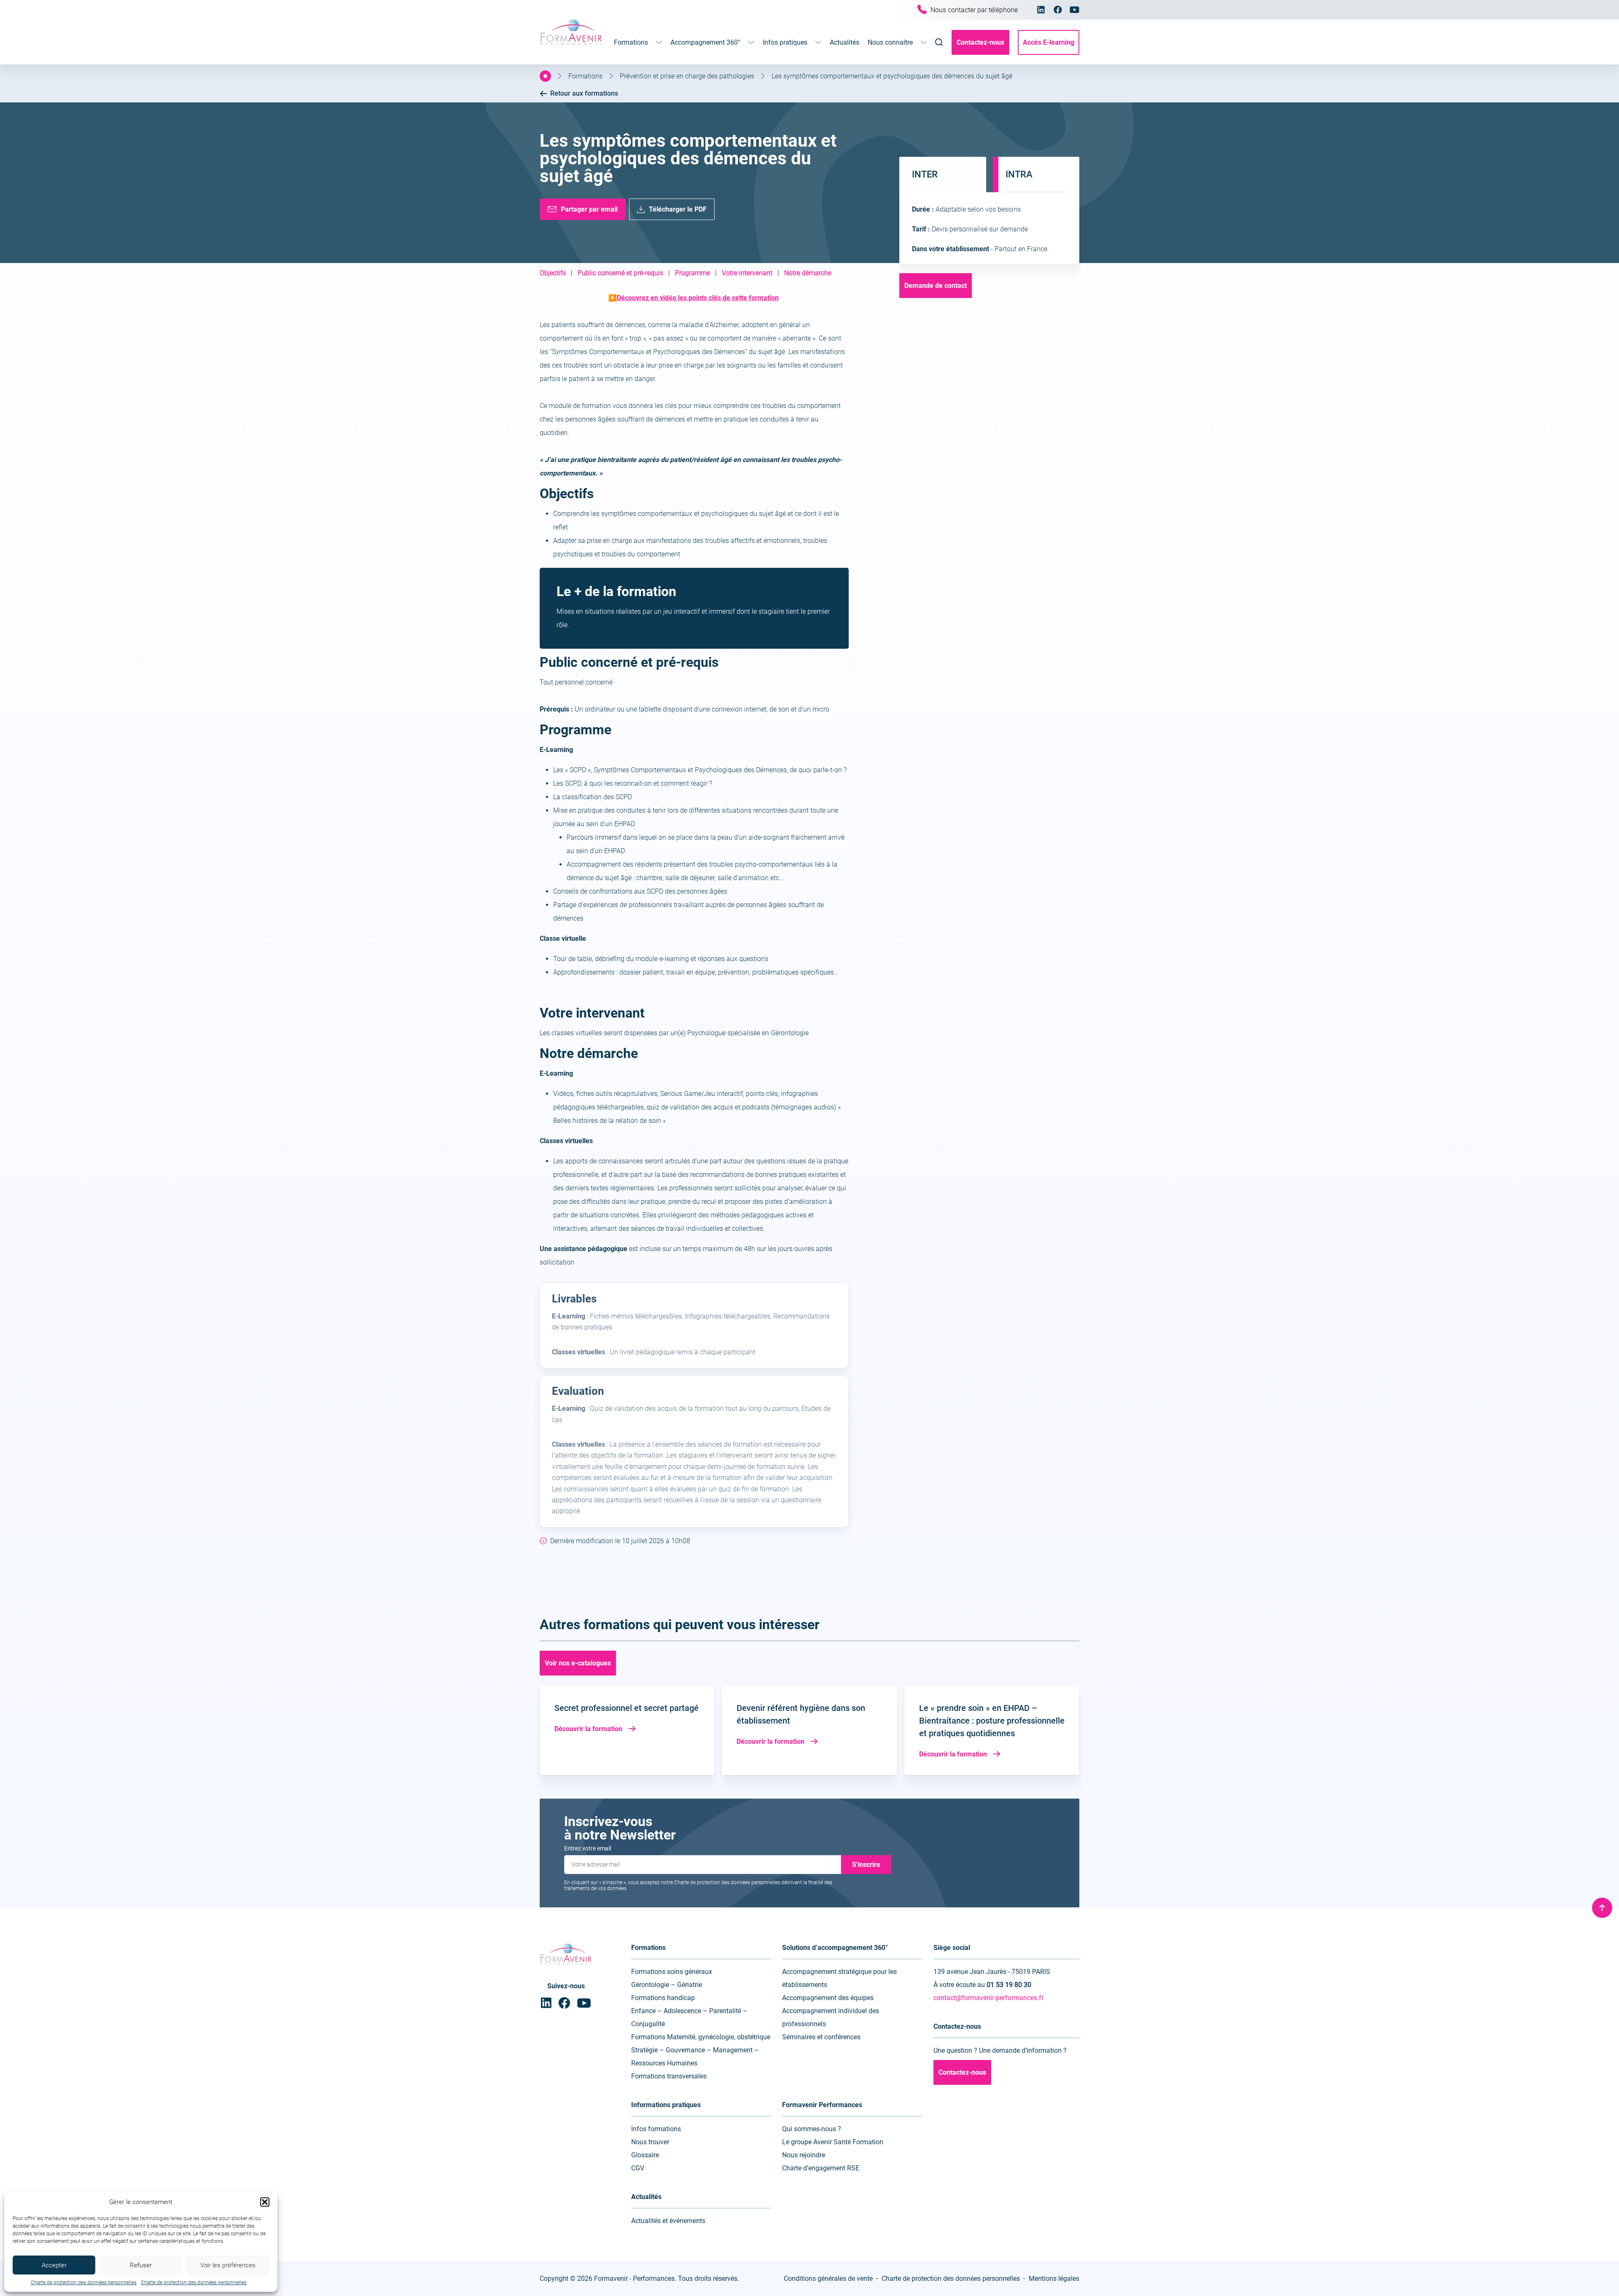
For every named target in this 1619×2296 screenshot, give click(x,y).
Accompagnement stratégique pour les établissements (839, 1978)
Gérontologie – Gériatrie (667, 1985)
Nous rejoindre (804, 2155)
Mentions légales (1054, 2279)
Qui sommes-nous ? (812, 2129)
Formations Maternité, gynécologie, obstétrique (701, 2037)
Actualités (844, 42)
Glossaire (645, 2155)
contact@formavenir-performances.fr (988, 1998)
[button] (265, 2202)
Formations (631, 42)
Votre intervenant (747, 273)
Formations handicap (663, 1998)
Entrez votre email (588, 1848)
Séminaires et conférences (821, 2037)
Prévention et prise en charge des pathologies (687, 76)
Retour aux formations (584, 93)
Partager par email (589, 209)
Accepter (54, 2265)
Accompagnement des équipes (828, 1998)
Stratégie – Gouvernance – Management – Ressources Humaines (695, 2057)
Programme (693, 273)
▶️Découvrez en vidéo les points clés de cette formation (694, 298)
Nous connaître (890, 42)
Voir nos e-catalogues (578, 1663)
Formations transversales (669, 2076)
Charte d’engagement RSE (821, 2168)
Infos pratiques (785, 42)
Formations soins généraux (672, 1972)
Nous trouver (650, 2142)
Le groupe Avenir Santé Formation (833, 2142)
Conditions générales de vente (828, 2279)
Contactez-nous (980, 42)
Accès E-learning (1049, 42)
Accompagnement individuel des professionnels (831, 2017)
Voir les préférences (228, 2265)
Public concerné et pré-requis (620, 273)
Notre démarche (808, 273)
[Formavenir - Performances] (571, 46)
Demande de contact (936, 286)
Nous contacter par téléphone (974, 10)
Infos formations (656, 2129)
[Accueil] (545, 76)
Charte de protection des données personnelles (84, 2283)
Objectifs (553, 273)
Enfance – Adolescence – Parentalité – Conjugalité (689, 2017)
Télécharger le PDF (678, 209)
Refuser (141, 2265)
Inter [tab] (925, 174)
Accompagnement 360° (705, 42)
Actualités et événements (668, 2221)
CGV (638, 2168)
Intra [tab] (1019, 174)
